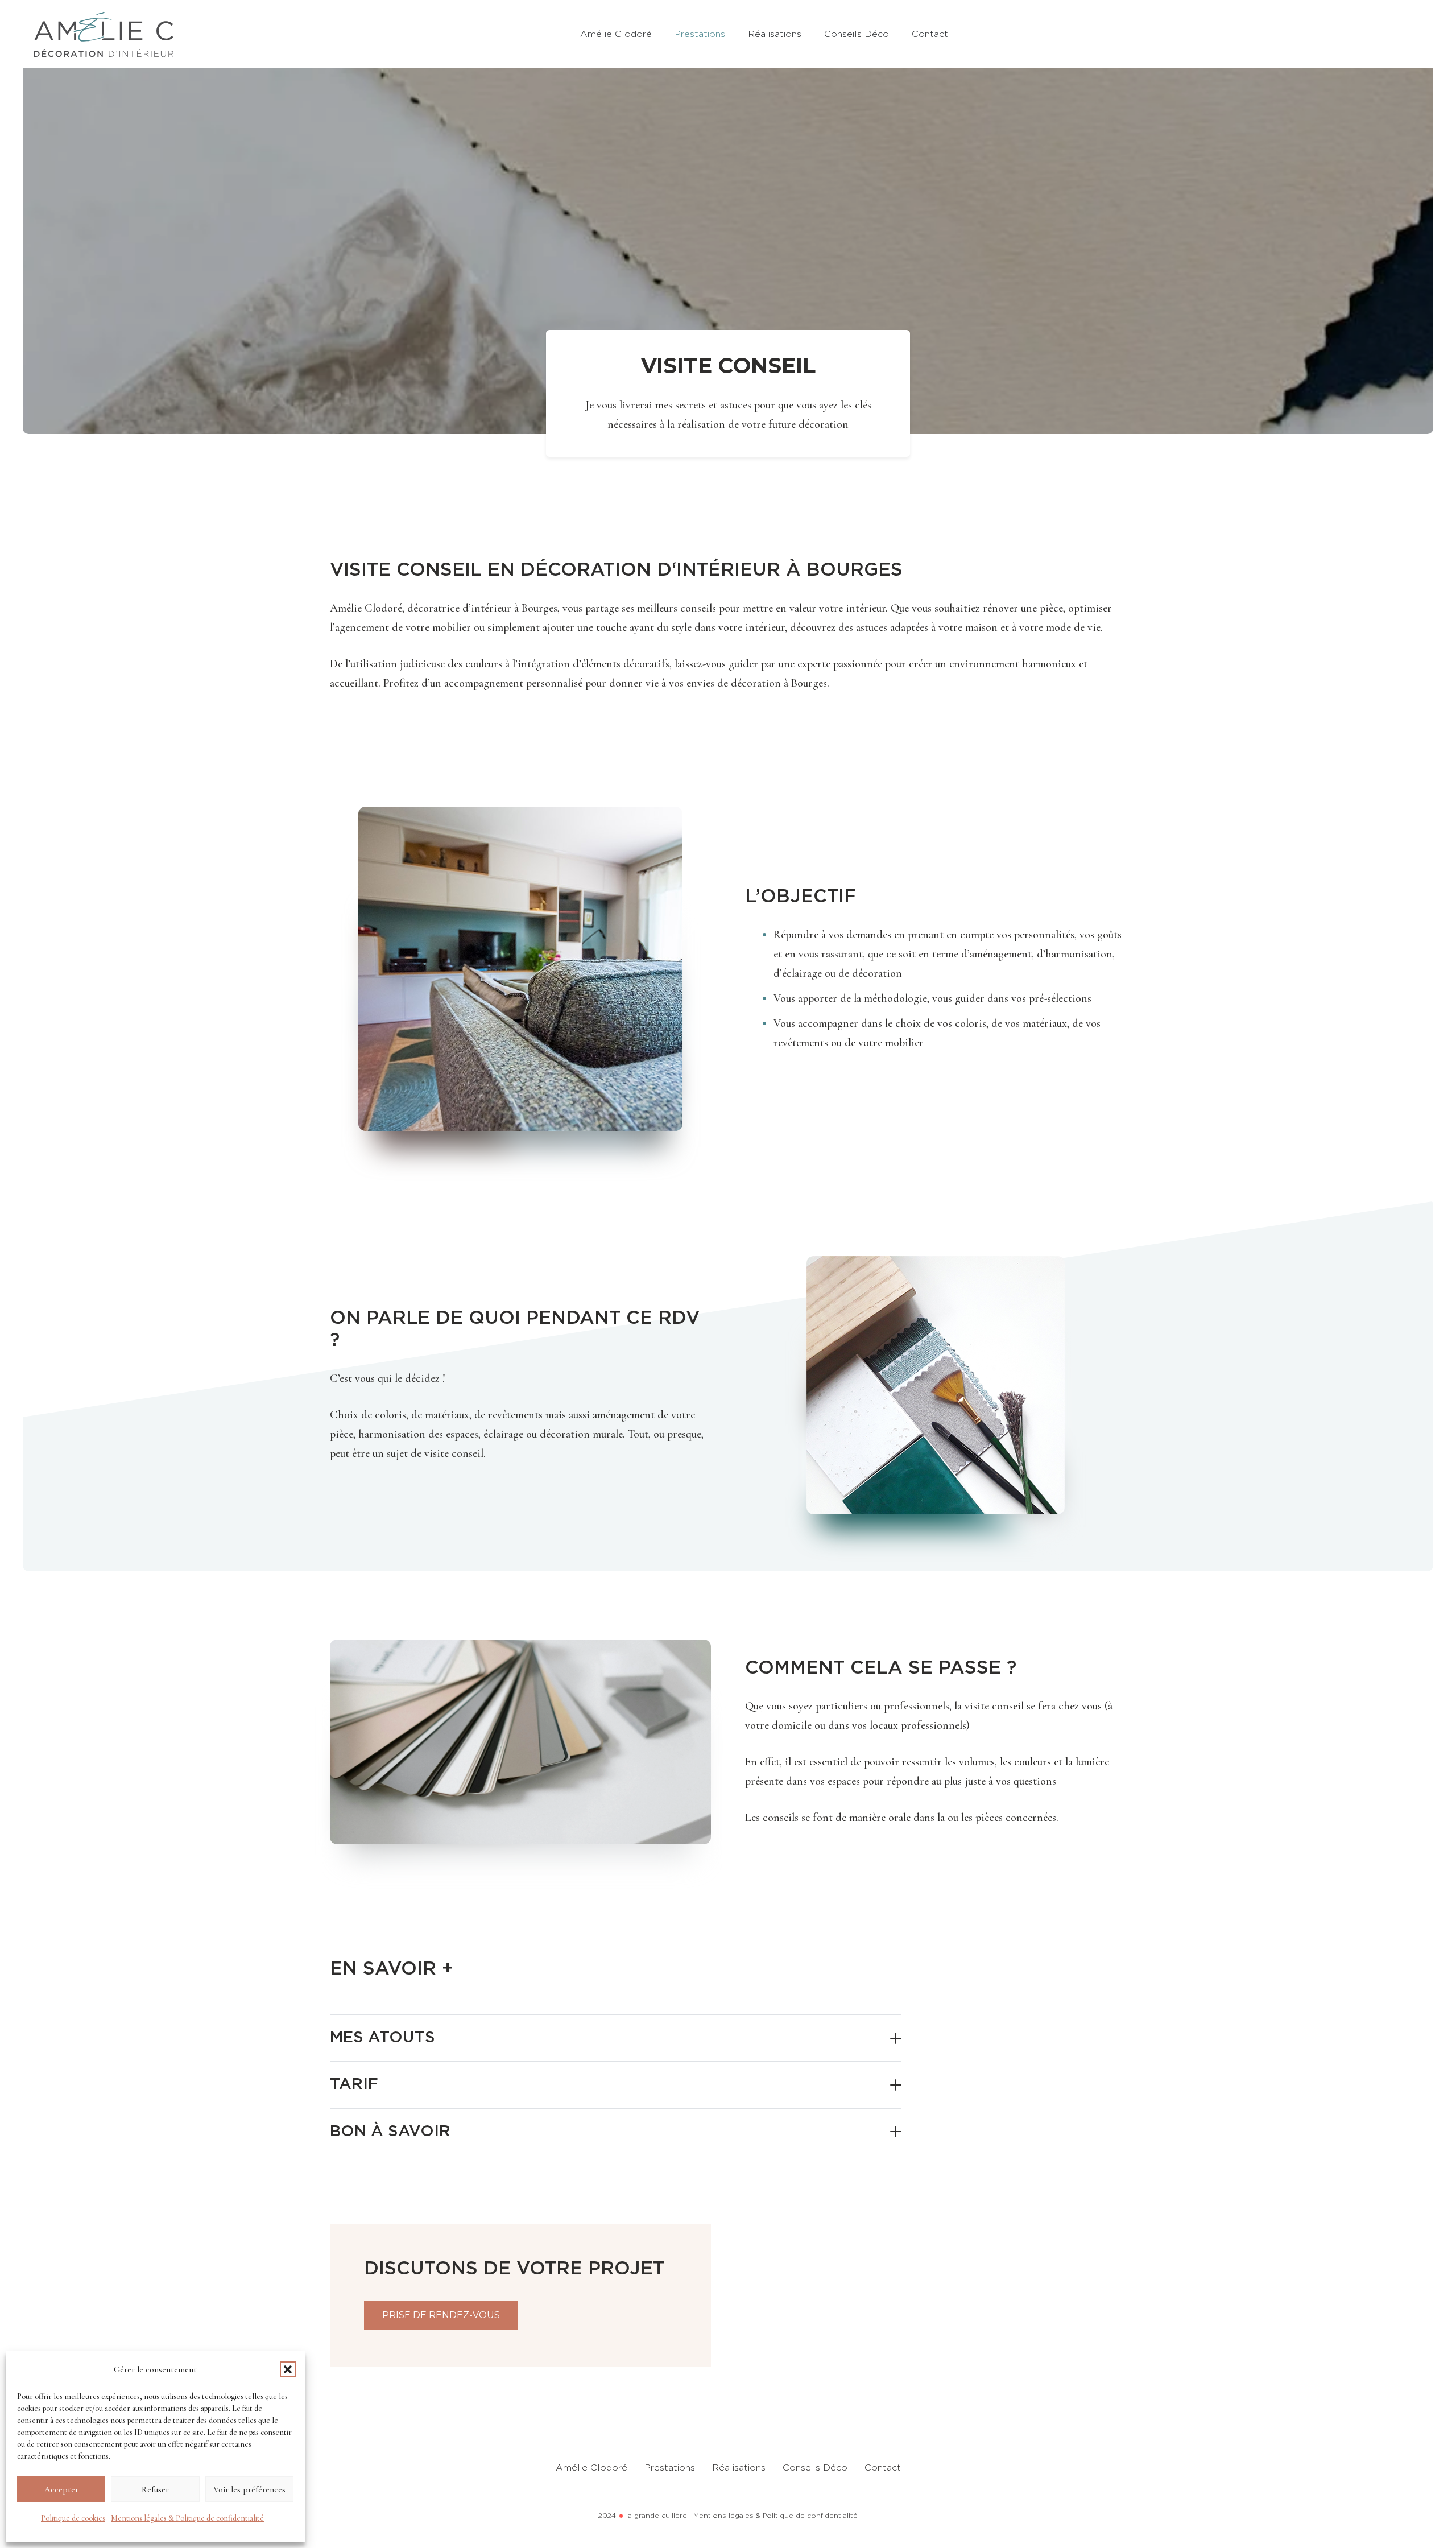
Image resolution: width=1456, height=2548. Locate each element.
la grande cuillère (657, 2516)
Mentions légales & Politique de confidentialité (187, 2518)
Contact (883, 2468)
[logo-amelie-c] (104, 34)
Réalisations (739, 2468)
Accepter (61, 2489)
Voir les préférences (249, 2489)
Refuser (155, 2489)
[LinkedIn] (1391, 34)
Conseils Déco (815, 2468)
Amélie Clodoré (591, 2468)
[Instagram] (1416, 34)
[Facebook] (1366, 34)
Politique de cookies (73, 2518)
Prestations (670, 2468)
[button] (288, 2369)
